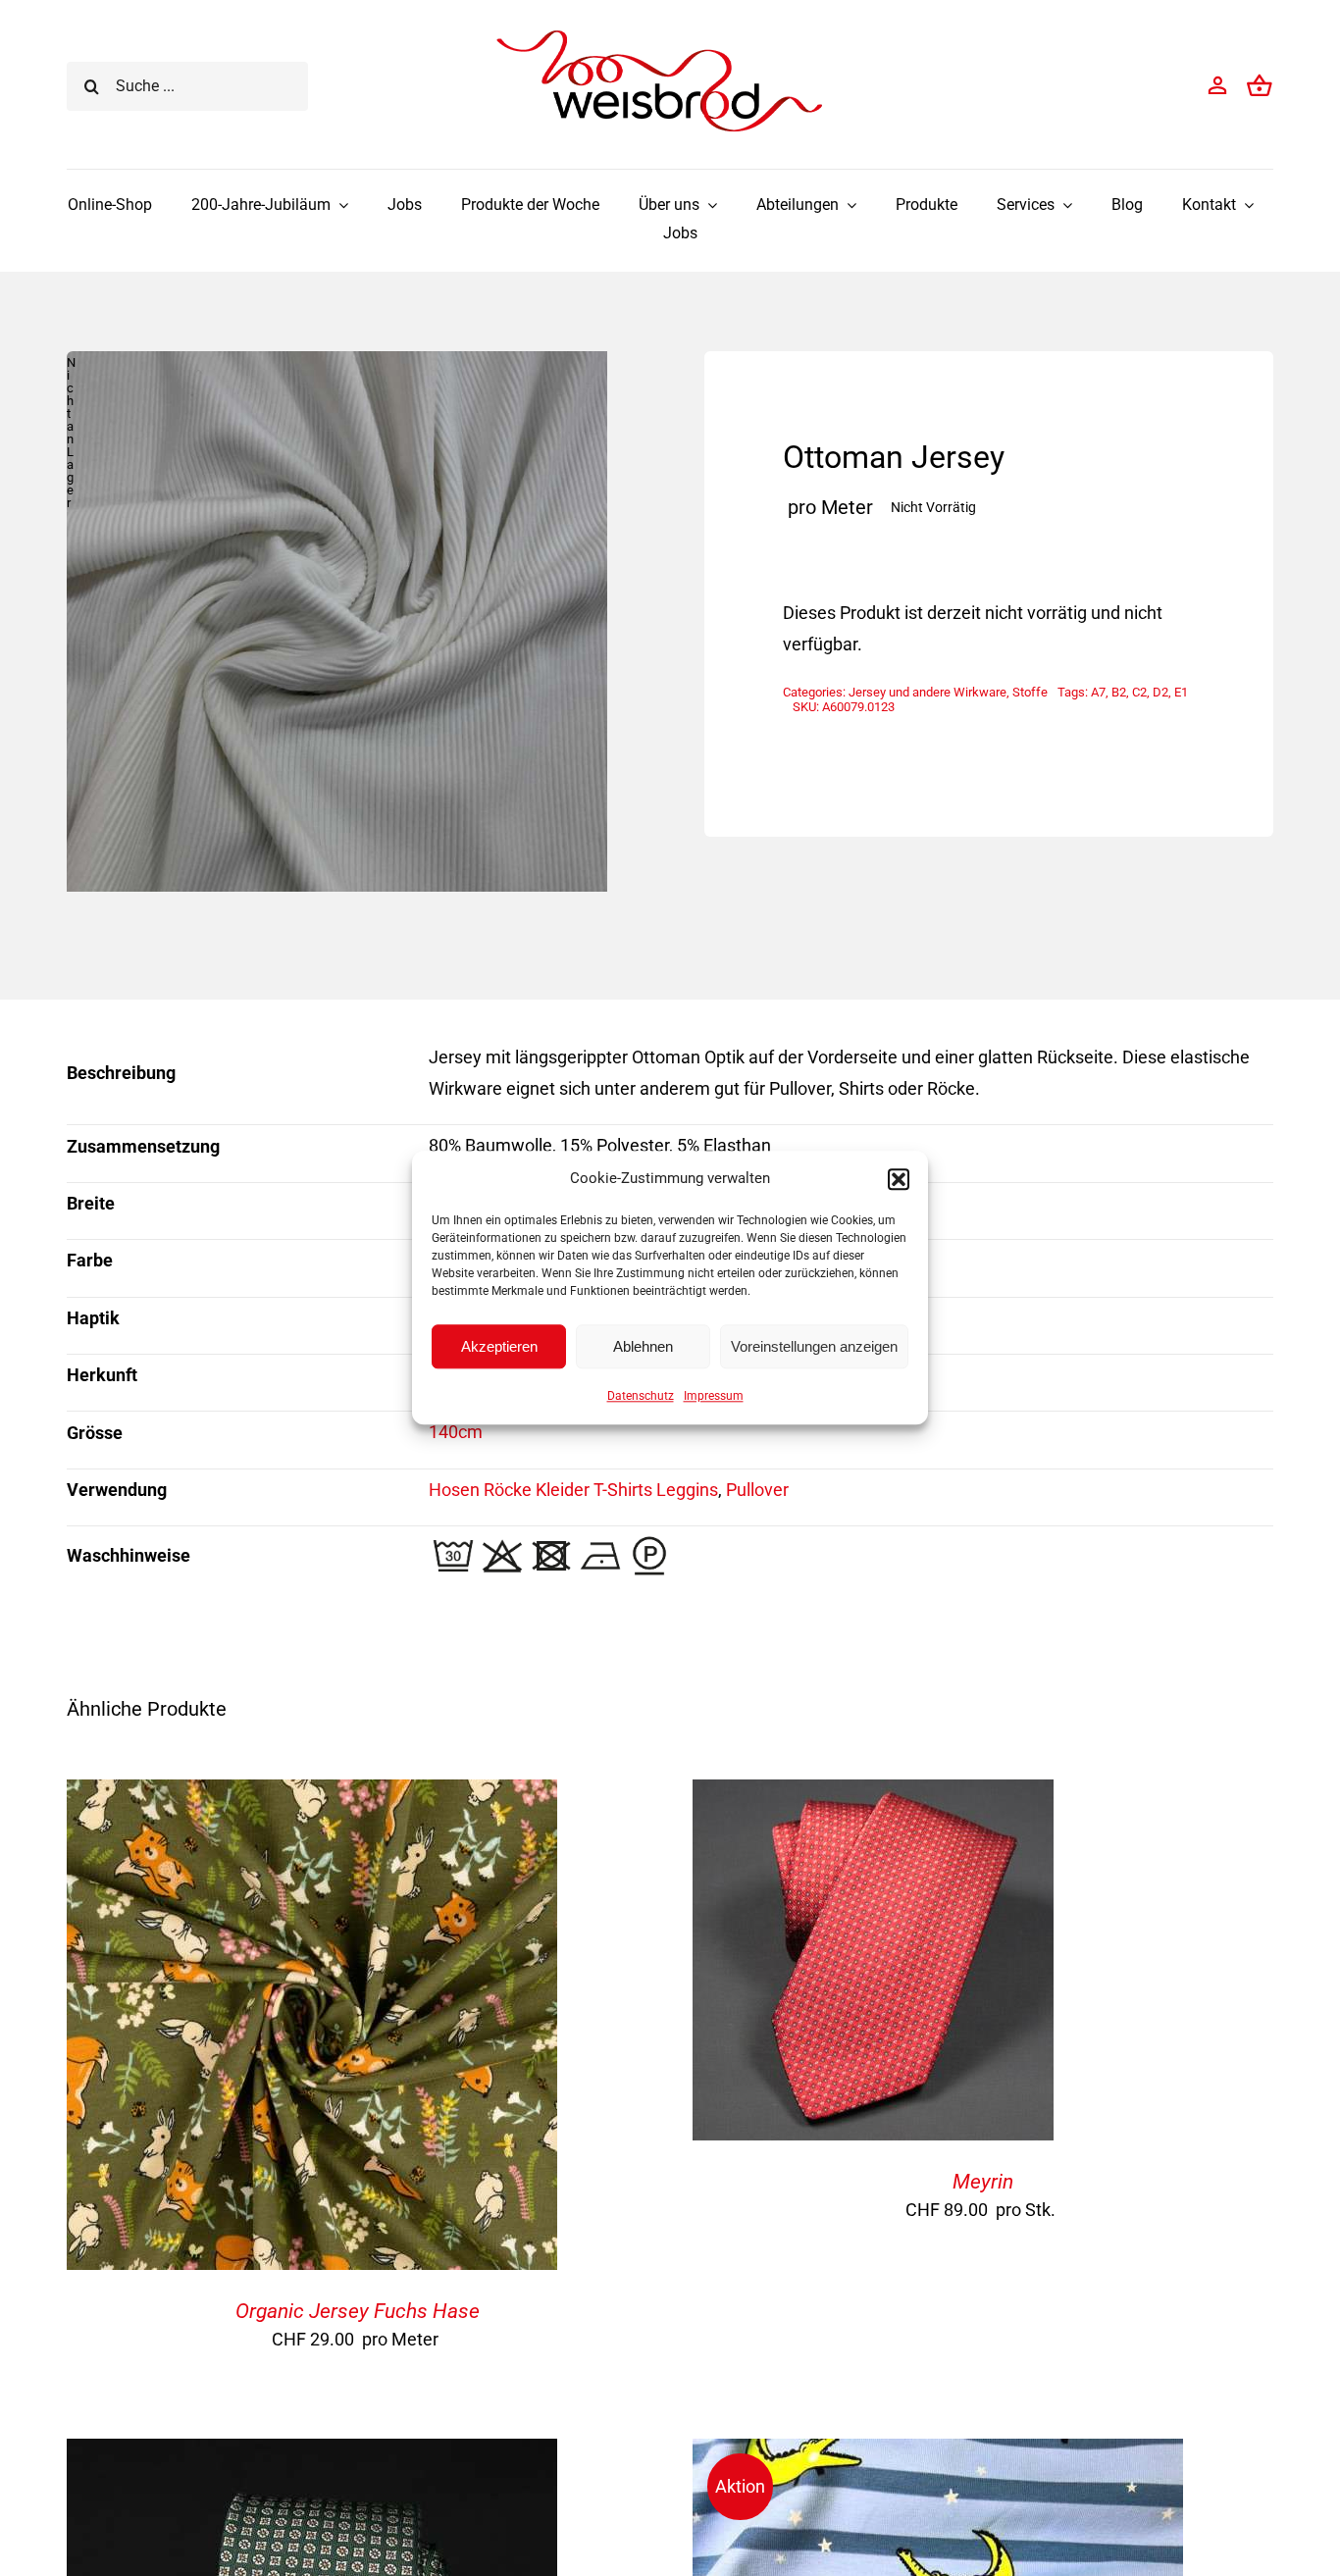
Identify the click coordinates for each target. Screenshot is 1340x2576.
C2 (1139, 692)
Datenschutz (641, 1396)
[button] (899, 1179)
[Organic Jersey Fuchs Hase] (312, 1795)
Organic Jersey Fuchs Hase (358, 2311)
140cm (456, 1432)
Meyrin (983, 2182)
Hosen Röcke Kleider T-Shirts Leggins (573, 1490)
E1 (1181, 692)
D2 (1160, 692)
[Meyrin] (873, 1795)
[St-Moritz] (312, 2454)
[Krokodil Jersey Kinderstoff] (938, 2454)
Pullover (757, 1490)
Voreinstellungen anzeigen (814, 1346)
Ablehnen (643, 1346)
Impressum (714, 1396)
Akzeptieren (499, 1346)
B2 (1119, 692)
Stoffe (1030, 692)
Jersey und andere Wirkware (928, 692)
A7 (1098, 692)
